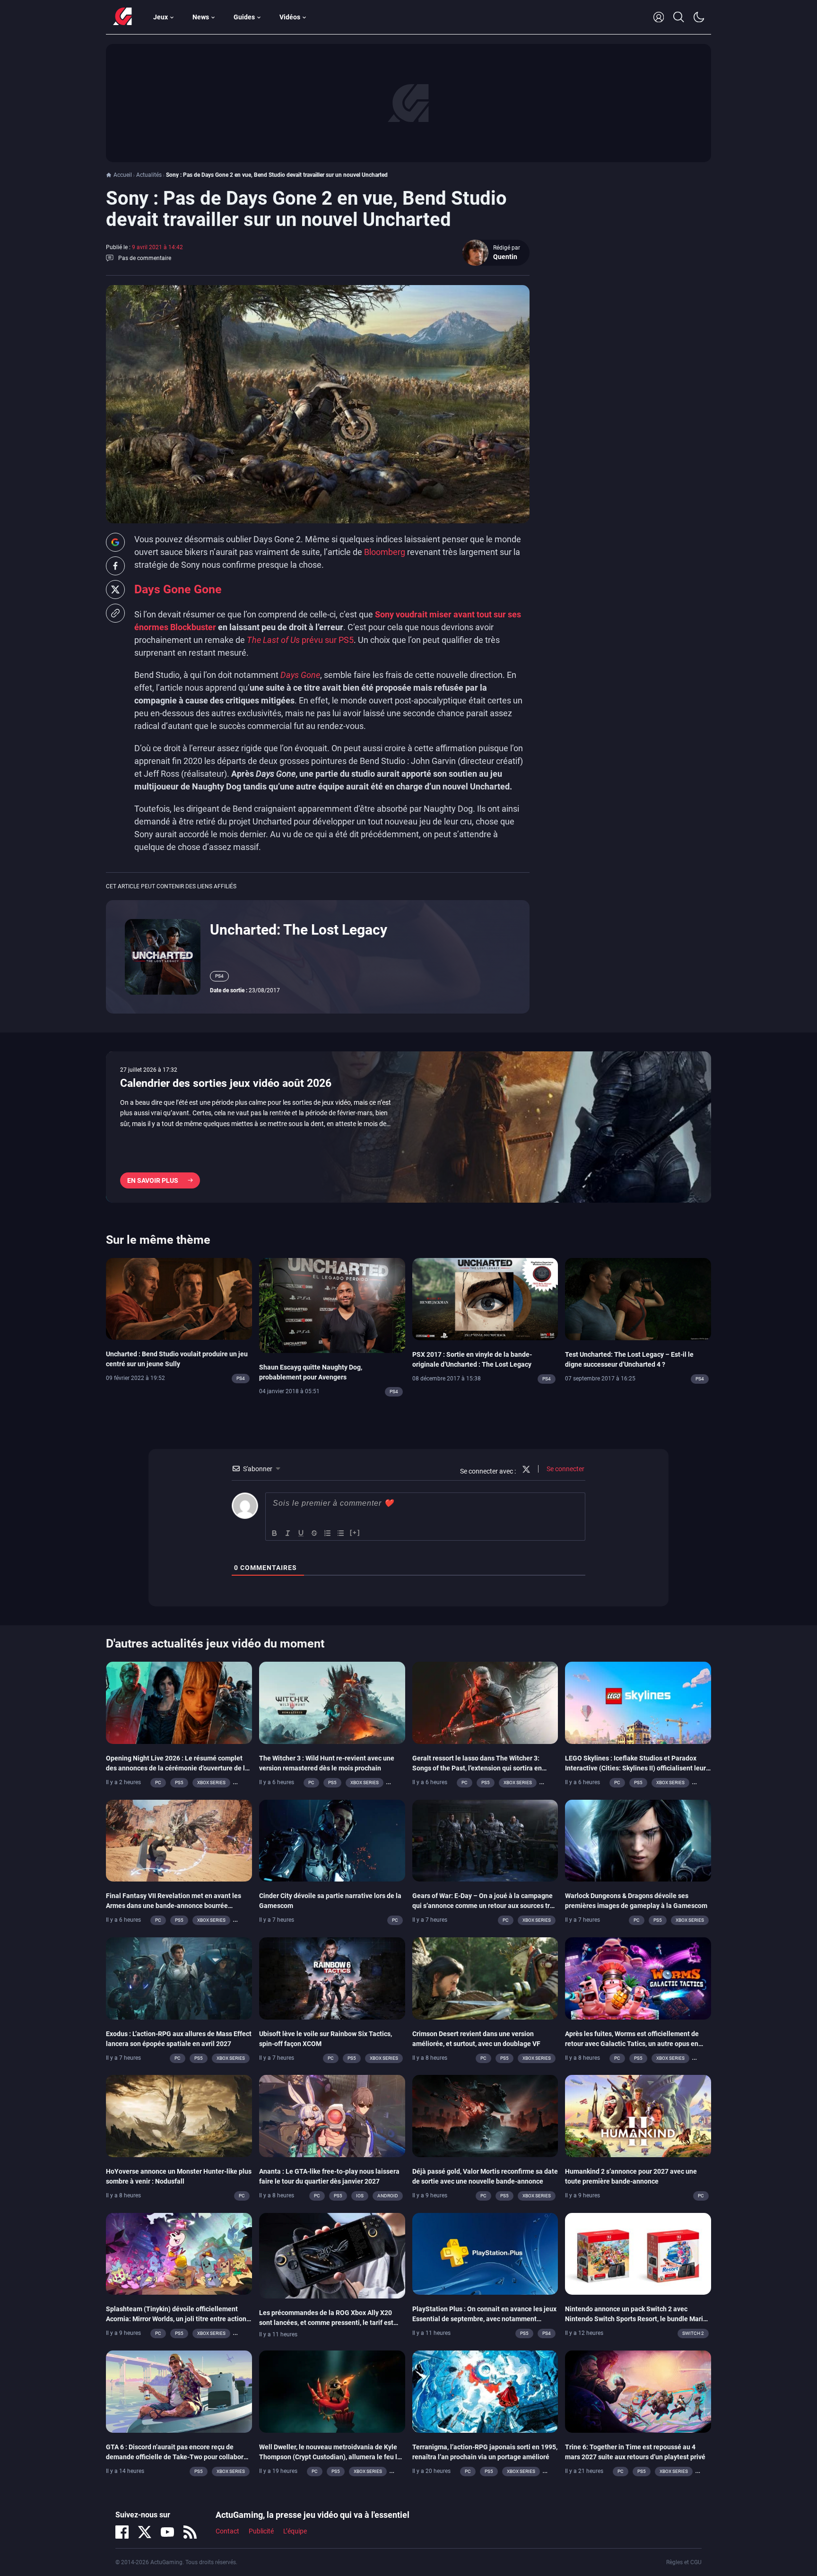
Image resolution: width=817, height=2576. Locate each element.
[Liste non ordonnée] (341, 1533)
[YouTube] (167, 2532)
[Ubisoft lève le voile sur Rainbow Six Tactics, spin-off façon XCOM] (332, 1978)
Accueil (123, 175)
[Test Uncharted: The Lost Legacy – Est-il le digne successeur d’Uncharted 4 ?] (638, 1298)
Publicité (261, 2532)
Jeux (161, 17)
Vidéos (290, 17)
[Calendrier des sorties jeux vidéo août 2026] (408, 1127)
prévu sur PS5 (300, 640)
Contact (227, 2532)
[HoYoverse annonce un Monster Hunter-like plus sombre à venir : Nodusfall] (179, 2116)
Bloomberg (385, 552)
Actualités (149, 175)
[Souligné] (301, 1533)
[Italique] (288, 1533)
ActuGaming (122, 17)
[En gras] (275, 1533)
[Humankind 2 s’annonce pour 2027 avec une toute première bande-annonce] (638, 2116)
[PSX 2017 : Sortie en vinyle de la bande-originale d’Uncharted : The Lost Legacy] (485, 1298)
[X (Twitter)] (145, 2532)
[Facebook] (122, 2532)
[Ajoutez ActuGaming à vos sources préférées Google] (115, 542)
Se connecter (565, 1469)
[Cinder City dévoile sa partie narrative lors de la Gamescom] (332, 1840)
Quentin (505, 257)
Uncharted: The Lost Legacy (299, 930)
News (201, 17)
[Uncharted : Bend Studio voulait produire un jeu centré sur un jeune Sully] (179, 1298)
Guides (244, 17)
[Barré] (314, 1533)
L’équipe (295, 2532)
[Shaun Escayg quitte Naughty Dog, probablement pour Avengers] (332, 1305)
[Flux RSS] (190, 2532)
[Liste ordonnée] (328, 1533)
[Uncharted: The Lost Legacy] (163, 956)
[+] (355, 1532)
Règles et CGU (684, 2562)
